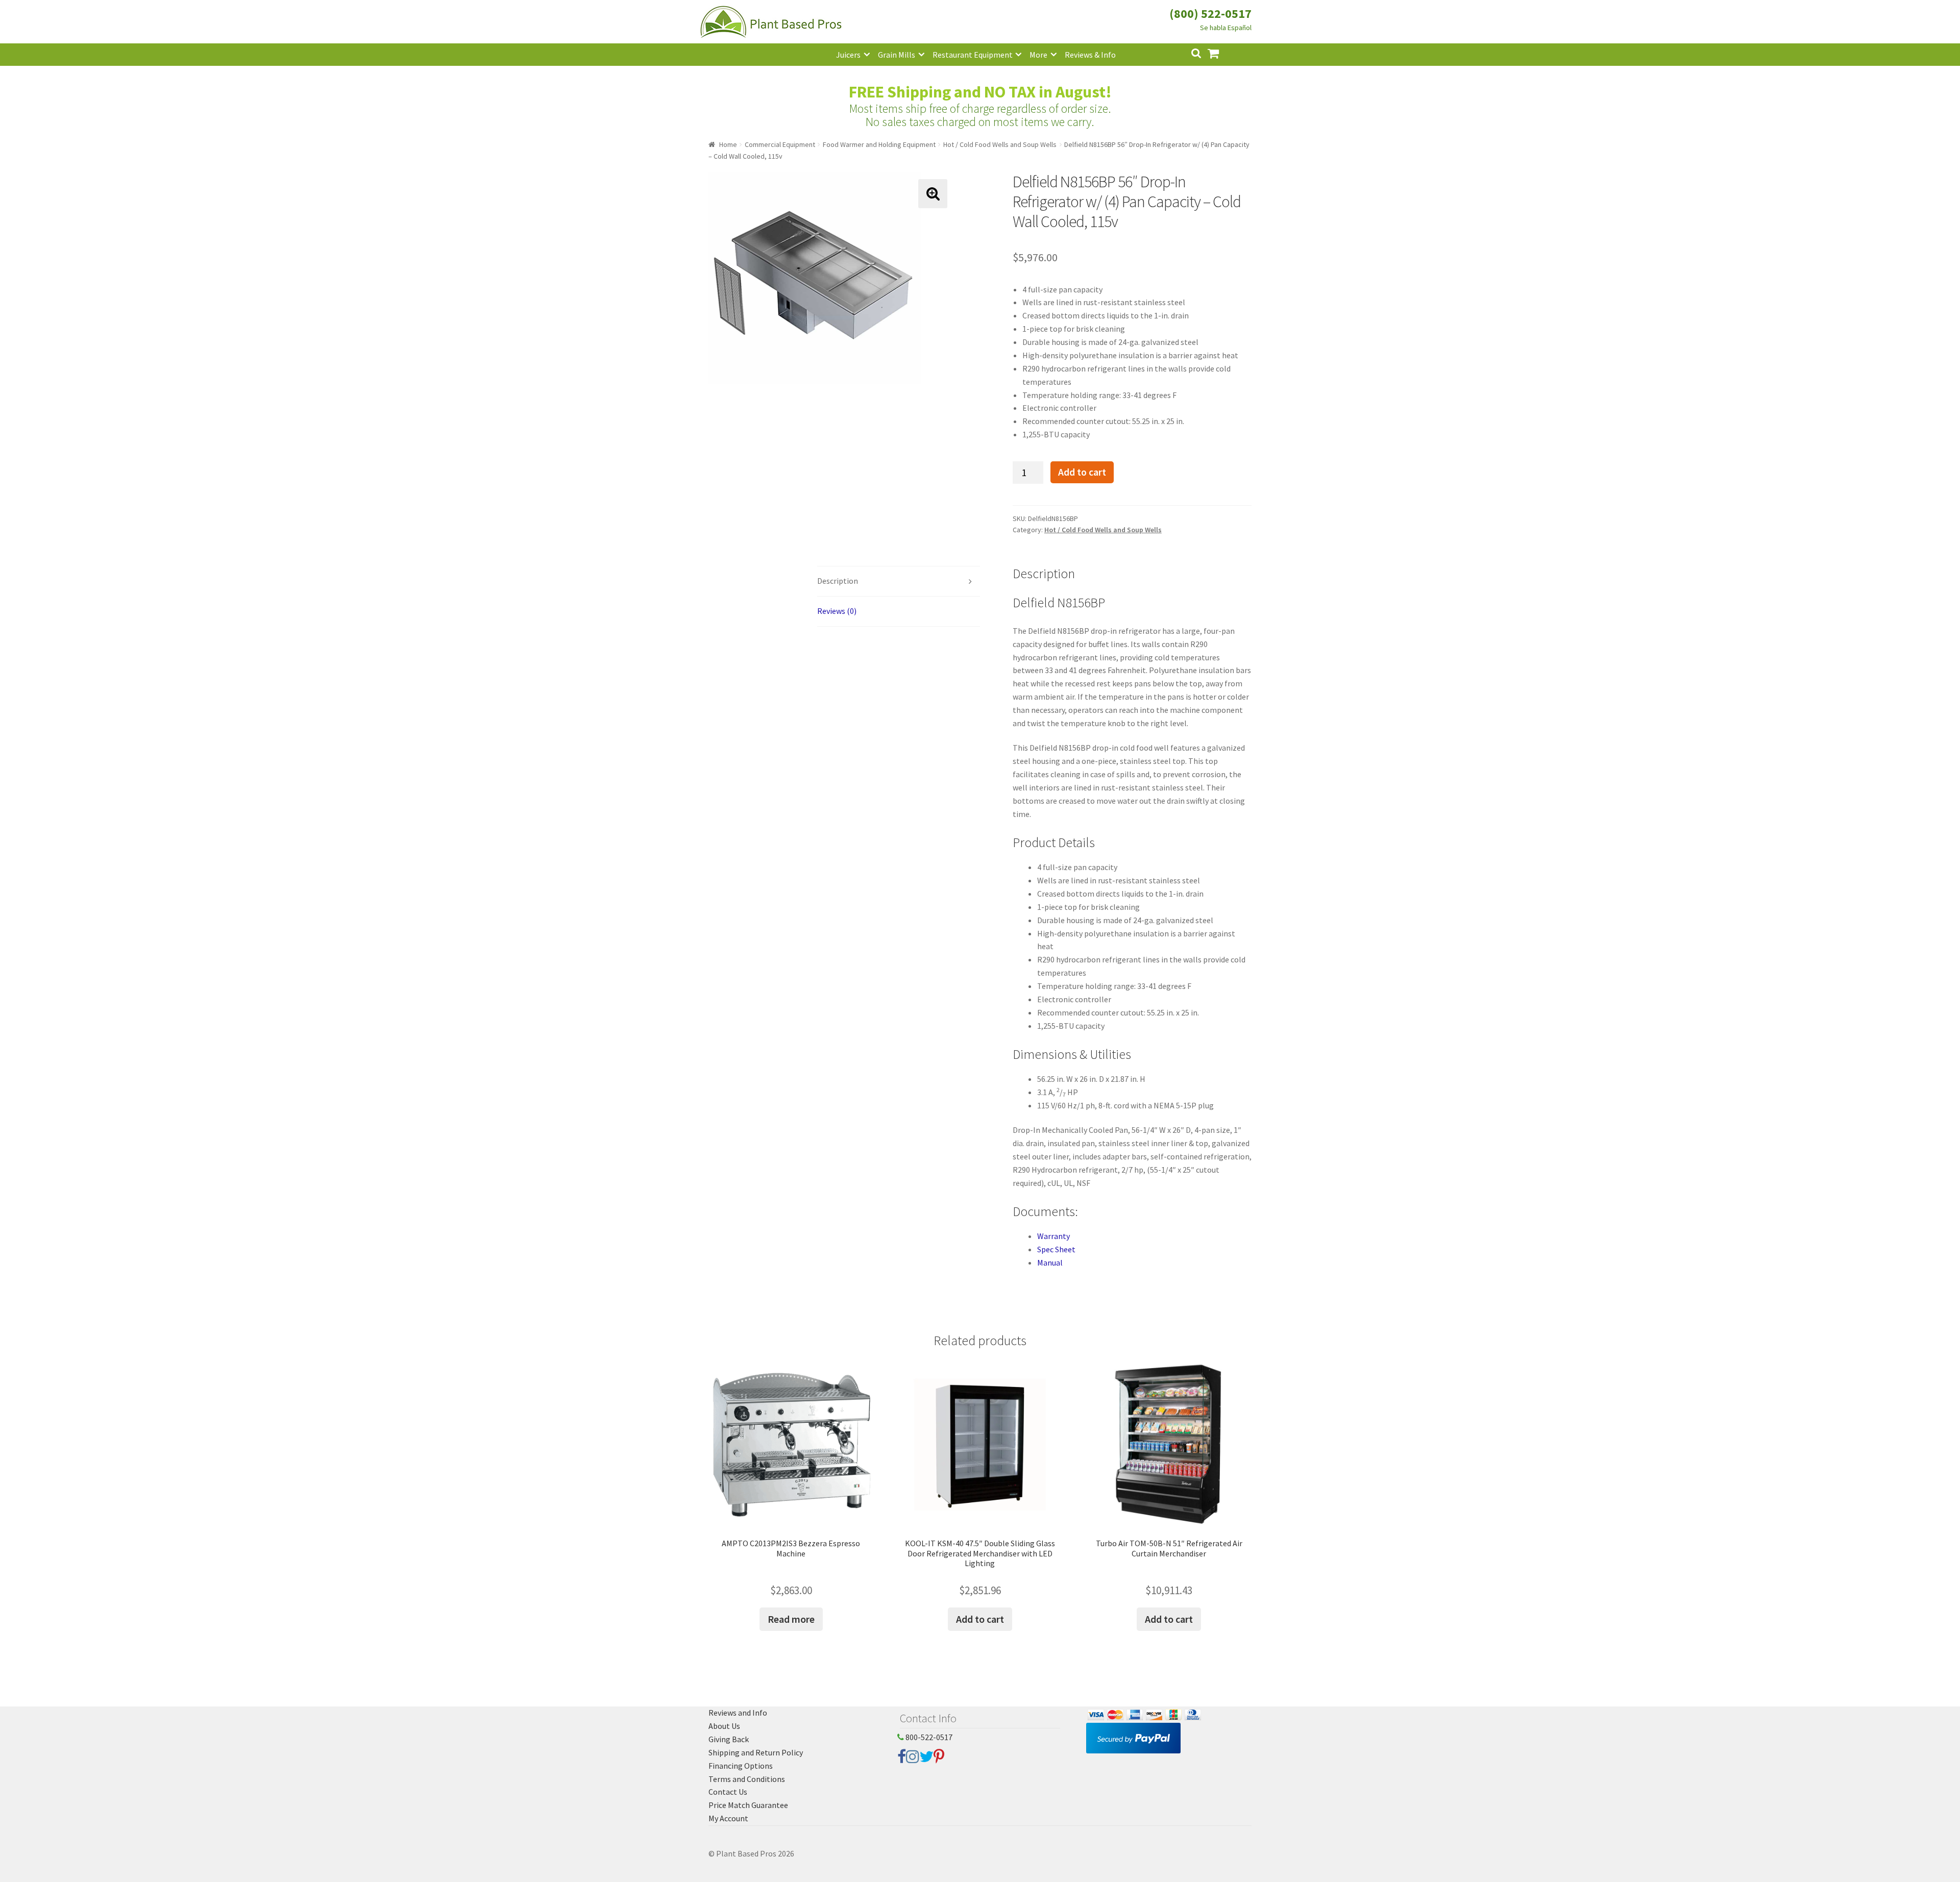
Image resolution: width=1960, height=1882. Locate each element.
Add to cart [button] (980, 1619)
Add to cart (1082, 472)
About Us (724, 1726)
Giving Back (729, 1739)
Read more (791, 1619)
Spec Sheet (1056, 1249)
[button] (933, 194)
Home (728, 144)
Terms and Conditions (747, 1779)
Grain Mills (897, 55)
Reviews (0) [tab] (837, 611)
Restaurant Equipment (973, 55)
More (1038, 55)
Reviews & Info (1090, 55)
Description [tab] (838, 581)
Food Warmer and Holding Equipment (879, 144)
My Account (728, 1818)
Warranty (1053, 1236)
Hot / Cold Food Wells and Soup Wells (1000, 144)
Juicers (848, 55)
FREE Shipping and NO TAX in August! (980, 92)
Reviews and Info (738, 1713)
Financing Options (741, 1766)
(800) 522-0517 (1210, 14)
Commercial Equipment (780, 144)
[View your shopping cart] (1221, 52)
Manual (1050, 1262)
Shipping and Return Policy (756, 1752)
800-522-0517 (928, 1737)
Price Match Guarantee (748, 1805)
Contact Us (728, 1792)
